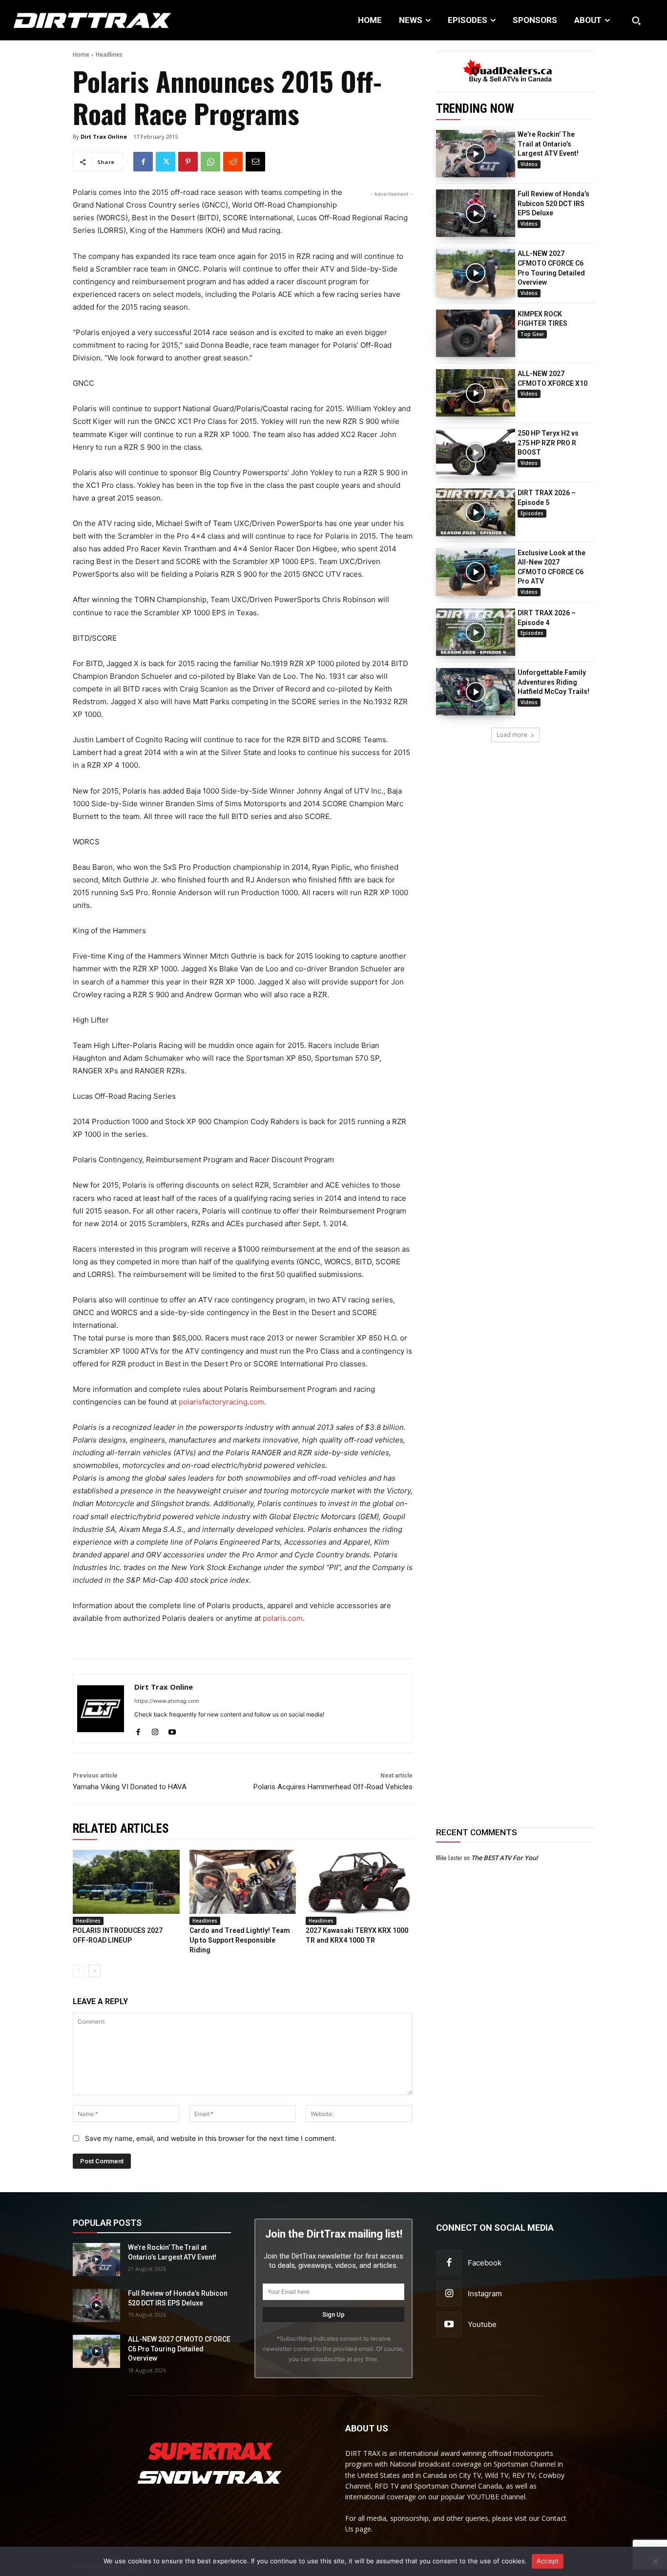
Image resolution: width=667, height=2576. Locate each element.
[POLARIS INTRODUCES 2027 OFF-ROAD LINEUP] (126, 1882)
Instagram (485, 2293)
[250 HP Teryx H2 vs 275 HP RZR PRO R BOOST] (476, 452)
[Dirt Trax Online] (101, 1708)
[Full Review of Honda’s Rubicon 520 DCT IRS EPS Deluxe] (476, 213)
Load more (512, 735)
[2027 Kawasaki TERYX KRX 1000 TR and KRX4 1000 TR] (359, 1882)
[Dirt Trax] (69, 20)
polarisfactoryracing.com (221, 1402)
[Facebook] (143, 162)
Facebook (485, 2263)
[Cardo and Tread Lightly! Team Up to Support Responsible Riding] (243, 1882)
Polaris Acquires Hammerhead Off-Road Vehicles (333, 1787)
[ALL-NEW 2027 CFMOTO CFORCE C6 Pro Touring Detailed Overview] (476, 273)
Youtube (482, 2324)
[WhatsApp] (210, 162)
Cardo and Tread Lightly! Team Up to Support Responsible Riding (240, 1940)
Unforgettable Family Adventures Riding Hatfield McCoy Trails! (553, 682)
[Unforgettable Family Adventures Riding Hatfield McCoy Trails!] (476, 692)
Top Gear (532, 334)
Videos (529, 164)
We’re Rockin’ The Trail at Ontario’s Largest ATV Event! (548, 144)
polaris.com (283, 1618)
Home (81, 54)
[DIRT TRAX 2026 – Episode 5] (476, 512)
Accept (548, 2561)
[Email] (255, 162)
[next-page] (94, 1971)
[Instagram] (155, 1730)
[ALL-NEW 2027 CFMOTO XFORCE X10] (476, 393)
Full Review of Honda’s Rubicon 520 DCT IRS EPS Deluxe (553, 203)
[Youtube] (172, 1730)
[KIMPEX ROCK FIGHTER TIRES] (476, 333)
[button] (636, 21)
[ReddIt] (233, 162)
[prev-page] (79, 1971)
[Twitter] (166, 162)
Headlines (109, 54)
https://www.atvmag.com (167, 1701)
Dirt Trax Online (104, 136)
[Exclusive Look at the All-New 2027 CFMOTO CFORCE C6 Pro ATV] (476, 572)
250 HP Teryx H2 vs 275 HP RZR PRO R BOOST (548, 443)
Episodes (532, 513)
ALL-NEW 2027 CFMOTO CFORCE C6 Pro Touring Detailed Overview (179, 2349)
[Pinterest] (188, 162)
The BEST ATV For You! (505, 1858)
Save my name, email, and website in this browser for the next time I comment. (211, 2138)
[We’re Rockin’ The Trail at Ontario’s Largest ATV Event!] (476, 154)
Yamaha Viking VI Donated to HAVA (130, 1787)
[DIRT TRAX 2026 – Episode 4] (476, 632)
